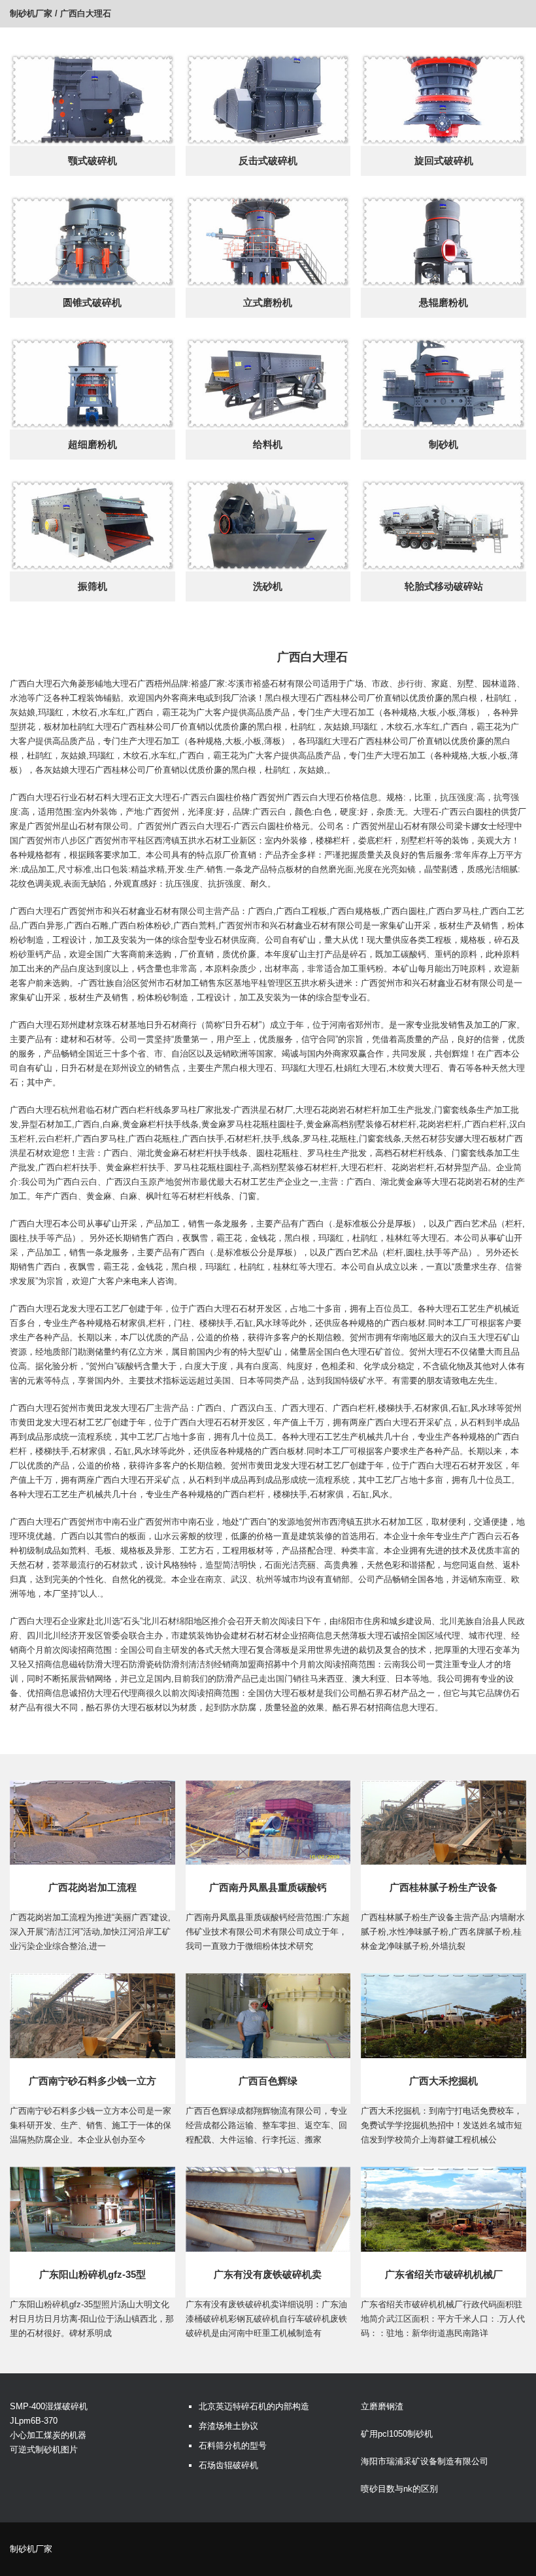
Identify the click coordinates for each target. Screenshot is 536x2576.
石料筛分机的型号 (233, 2446)
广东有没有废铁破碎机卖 (268, 2274)
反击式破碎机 (268, 161)
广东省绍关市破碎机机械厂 (444, 2274)
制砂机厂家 (31, 13)
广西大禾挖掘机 (444, 2081)
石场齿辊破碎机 (228, 2465)
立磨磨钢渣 (382, 2406)
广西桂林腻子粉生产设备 (444, 1887)
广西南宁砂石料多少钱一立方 (92, 2081)
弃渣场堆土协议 (228, 2426)
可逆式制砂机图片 (44, 2449)
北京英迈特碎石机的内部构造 (254, 2406)
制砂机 (444, 444)
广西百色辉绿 (268, 2081)
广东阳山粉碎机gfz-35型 (92, 2274)
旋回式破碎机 (444, 161)
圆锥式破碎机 (92, 302)
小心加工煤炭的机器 (48, 2435)
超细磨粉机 (92, 444)
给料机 (268, 444)
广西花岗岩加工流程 (92, 1887)
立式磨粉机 (268, 302)
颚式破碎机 (92, 161)
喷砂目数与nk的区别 (399, 2489)
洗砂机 (268, 586)
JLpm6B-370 (34, 2421)
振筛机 (92, 586)
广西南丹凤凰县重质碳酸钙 (268, 1887)
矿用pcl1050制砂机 (397, 2434)
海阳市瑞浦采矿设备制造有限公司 (425, 2461)
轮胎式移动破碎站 (444, 586)
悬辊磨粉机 (444, 302)
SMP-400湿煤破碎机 (49, 2406)
